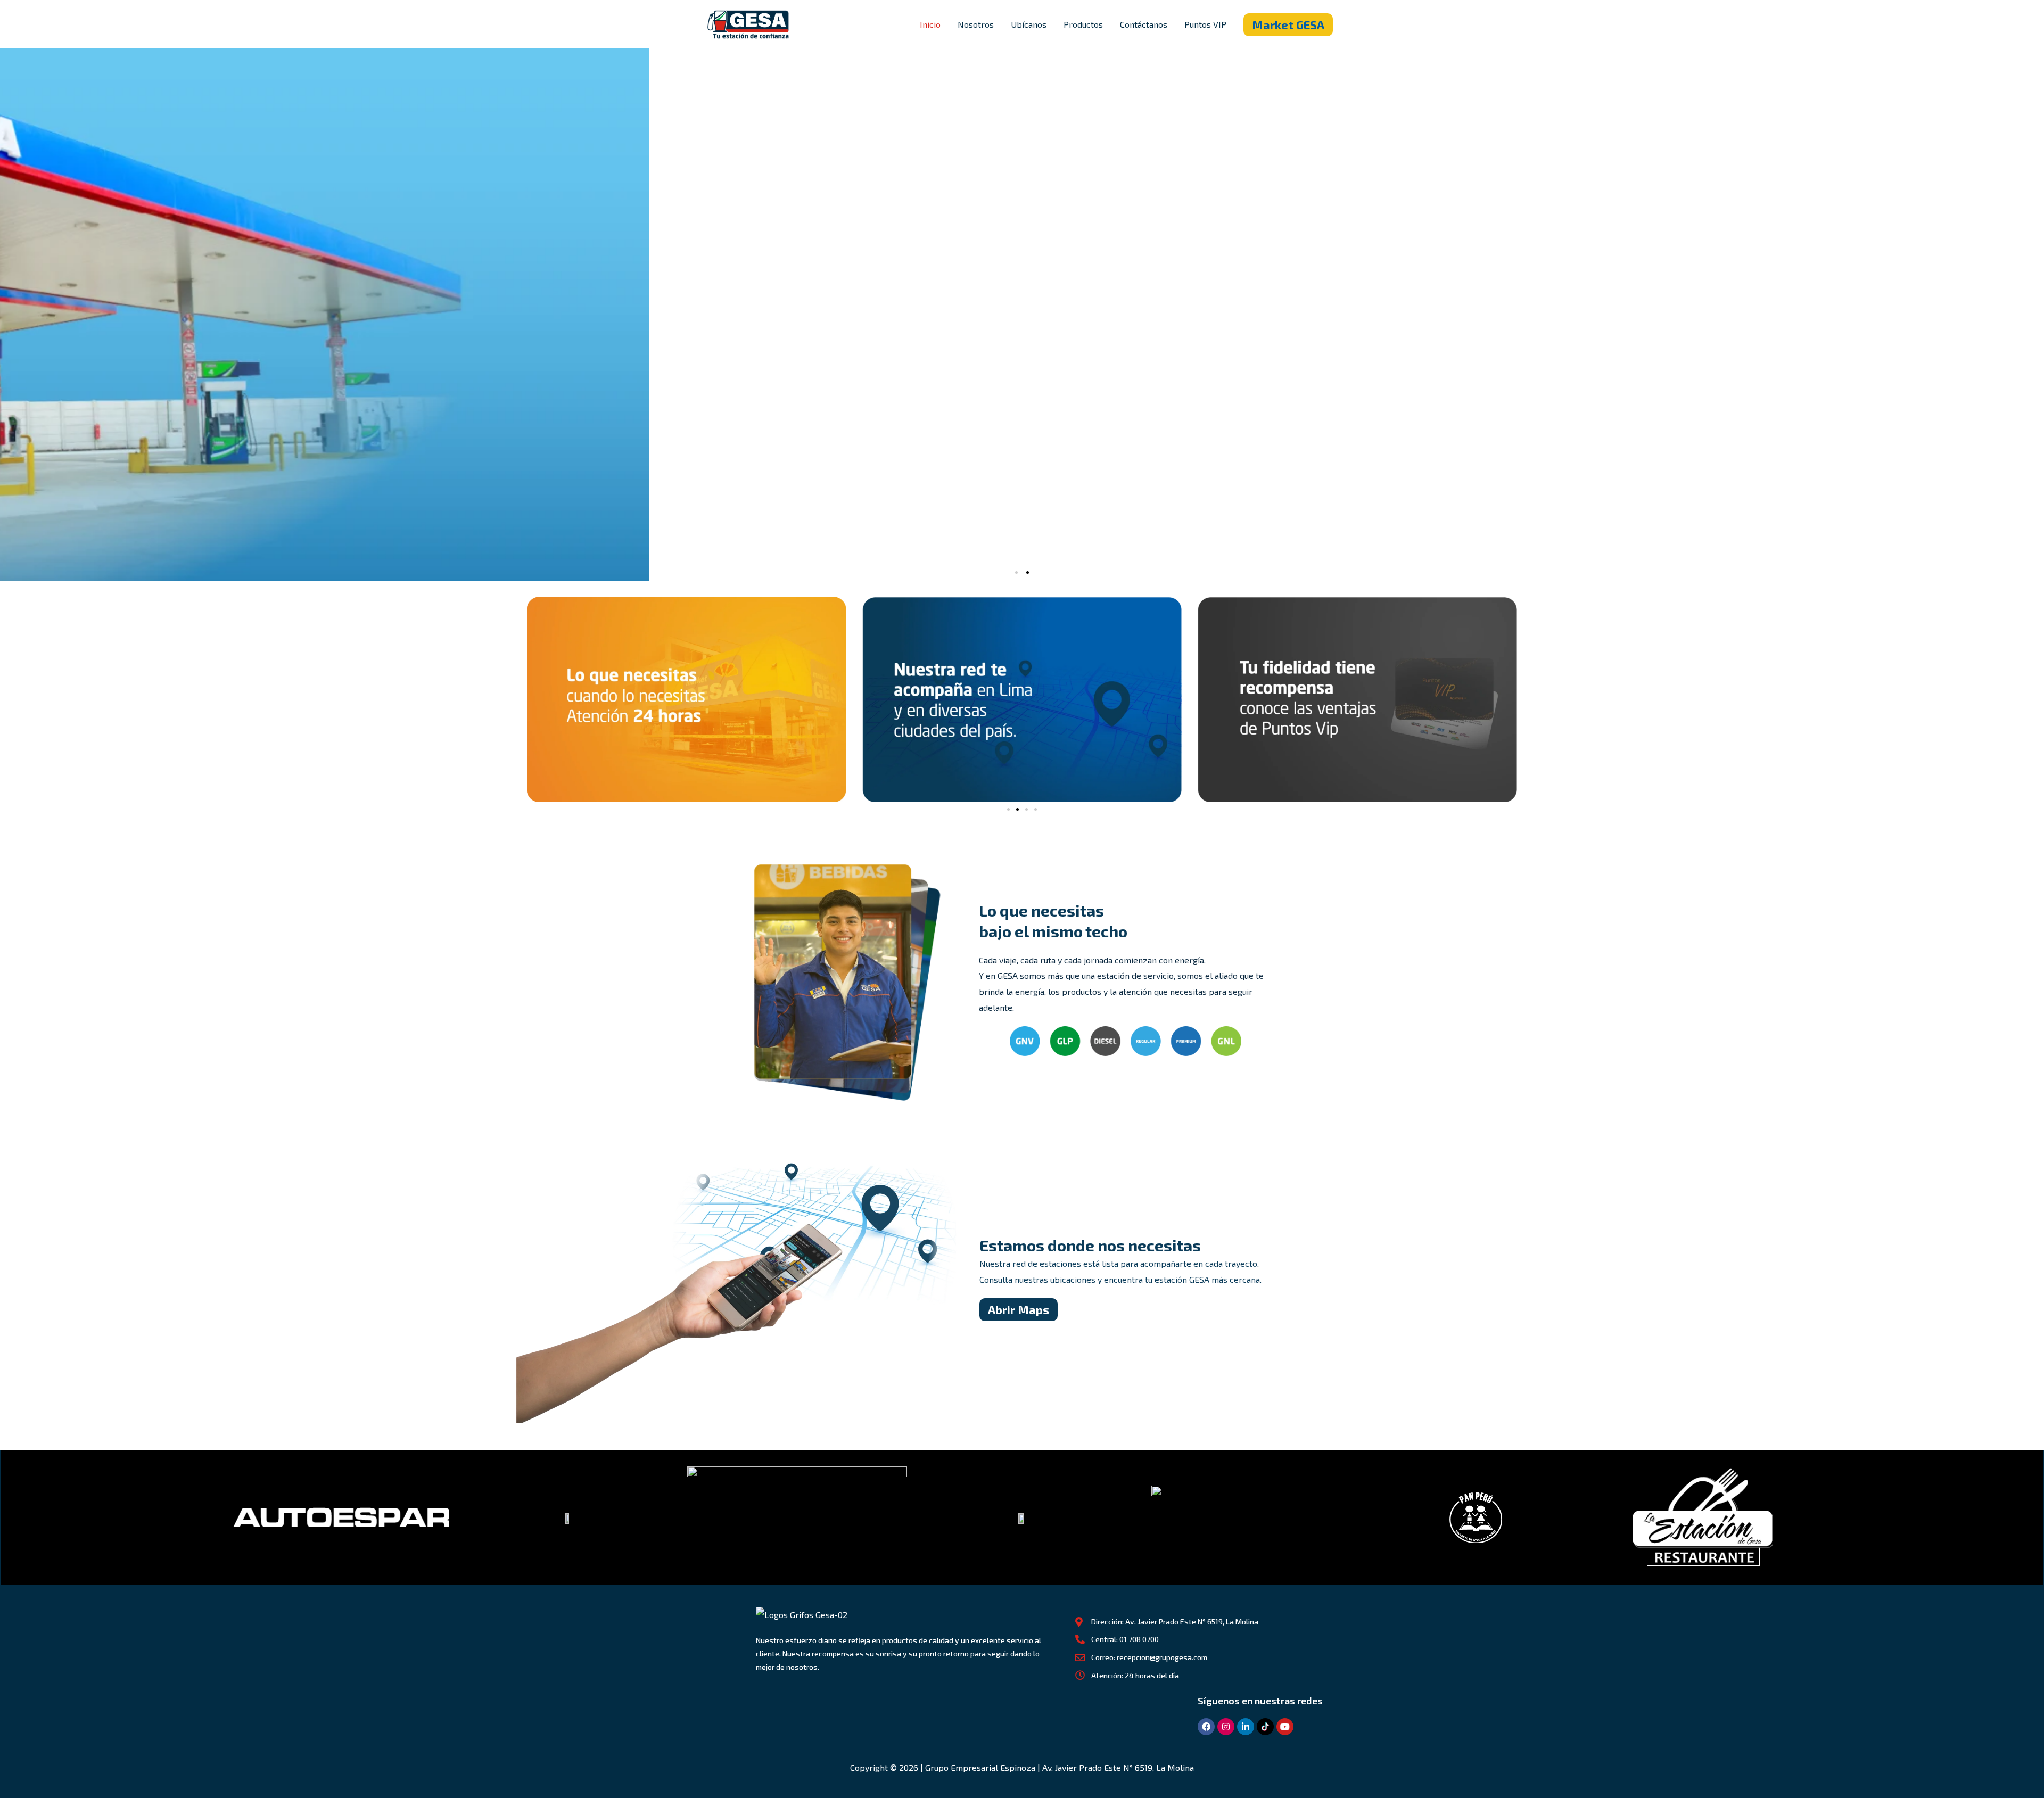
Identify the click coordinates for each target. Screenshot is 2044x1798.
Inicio (930, 24)
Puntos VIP (1205, 24)
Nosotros (976, 24)
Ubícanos (1029, 24)
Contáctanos (1144, 24)
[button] (1288, 25)
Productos (1083, 24)
